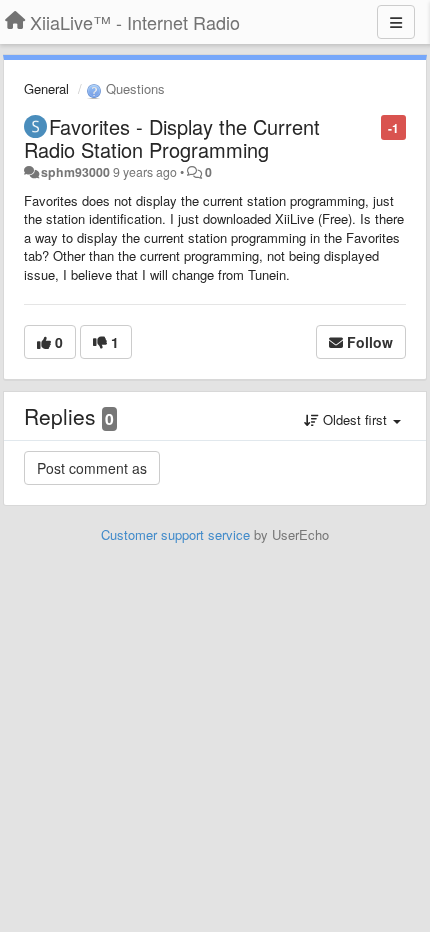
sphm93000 (75, 172)
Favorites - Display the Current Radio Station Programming (172, 138)
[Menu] (396, 22)
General (46, 88)
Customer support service (175, 534)
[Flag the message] (370, 126)
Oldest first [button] (355, 419)
